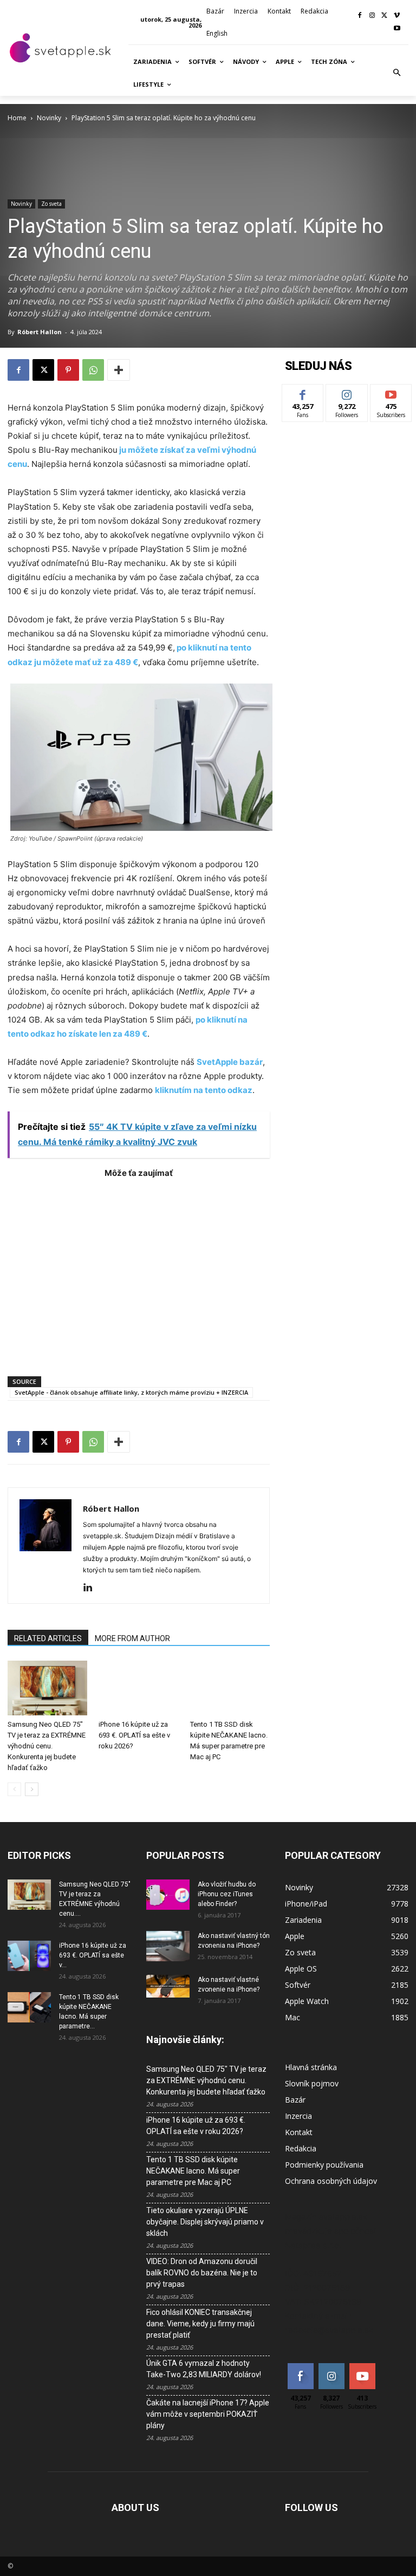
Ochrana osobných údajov (331, 2181)
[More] (119, 370)
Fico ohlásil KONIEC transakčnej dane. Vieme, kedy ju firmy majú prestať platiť (200, 2324)
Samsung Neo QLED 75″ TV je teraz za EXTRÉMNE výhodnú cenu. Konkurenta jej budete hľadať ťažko (47, 1746)
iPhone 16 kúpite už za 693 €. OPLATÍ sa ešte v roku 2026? (134, 1735)
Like (303, 392)
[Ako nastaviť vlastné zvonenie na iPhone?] (168, 1986)
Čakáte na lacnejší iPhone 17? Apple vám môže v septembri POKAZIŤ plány (208, 2414)
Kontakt (299, 2132)
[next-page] (32, 1789)
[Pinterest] (68, 370)
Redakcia (301, 2148)
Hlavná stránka (311, 2067)
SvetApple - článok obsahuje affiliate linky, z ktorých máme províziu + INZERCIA (131, 1392)
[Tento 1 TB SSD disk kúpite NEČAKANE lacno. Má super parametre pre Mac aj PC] (230, 1688)
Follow (347, 392)
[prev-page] (14, 1789)
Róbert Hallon (40, 332)
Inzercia (298, 2116)
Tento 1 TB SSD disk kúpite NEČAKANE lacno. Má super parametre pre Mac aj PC (193, 2171)
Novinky (49, 118)
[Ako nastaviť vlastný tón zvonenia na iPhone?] (168, 1946)
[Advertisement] (139, 1272)
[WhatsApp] (93, 370)
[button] (397, 73)
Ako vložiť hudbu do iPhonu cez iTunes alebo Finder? (227, 1894)
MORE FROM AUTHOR (132, 1638)
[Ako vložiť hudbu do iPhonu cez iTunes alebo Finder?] (168, 1895)
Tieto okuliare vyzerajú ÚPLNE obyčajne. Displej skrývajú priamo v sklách (205, 2222)
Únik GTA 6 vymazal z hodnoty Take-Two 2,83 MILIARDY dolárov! (204, 2369)
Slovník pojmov (312, 2083)
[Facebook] (360, 16)
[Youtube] (397, 29)
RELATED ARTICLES (48, 1638)
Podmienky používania (324, 2165)
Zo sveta (51, 204)
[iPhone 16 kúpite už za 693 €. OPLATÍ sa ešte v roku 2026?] (138, 1688)
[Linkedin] (92, 1588)
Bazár (295, 2100)
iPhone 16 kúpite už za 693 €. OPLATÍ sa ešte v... (93, 1955)
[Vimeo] (397, 16)
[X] (384, 16)
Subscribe (391, 392)
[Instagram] (372, 16)
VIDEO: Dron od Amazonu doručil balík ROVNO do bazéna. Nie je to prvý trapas (202, 2273)
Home (17, 118)
